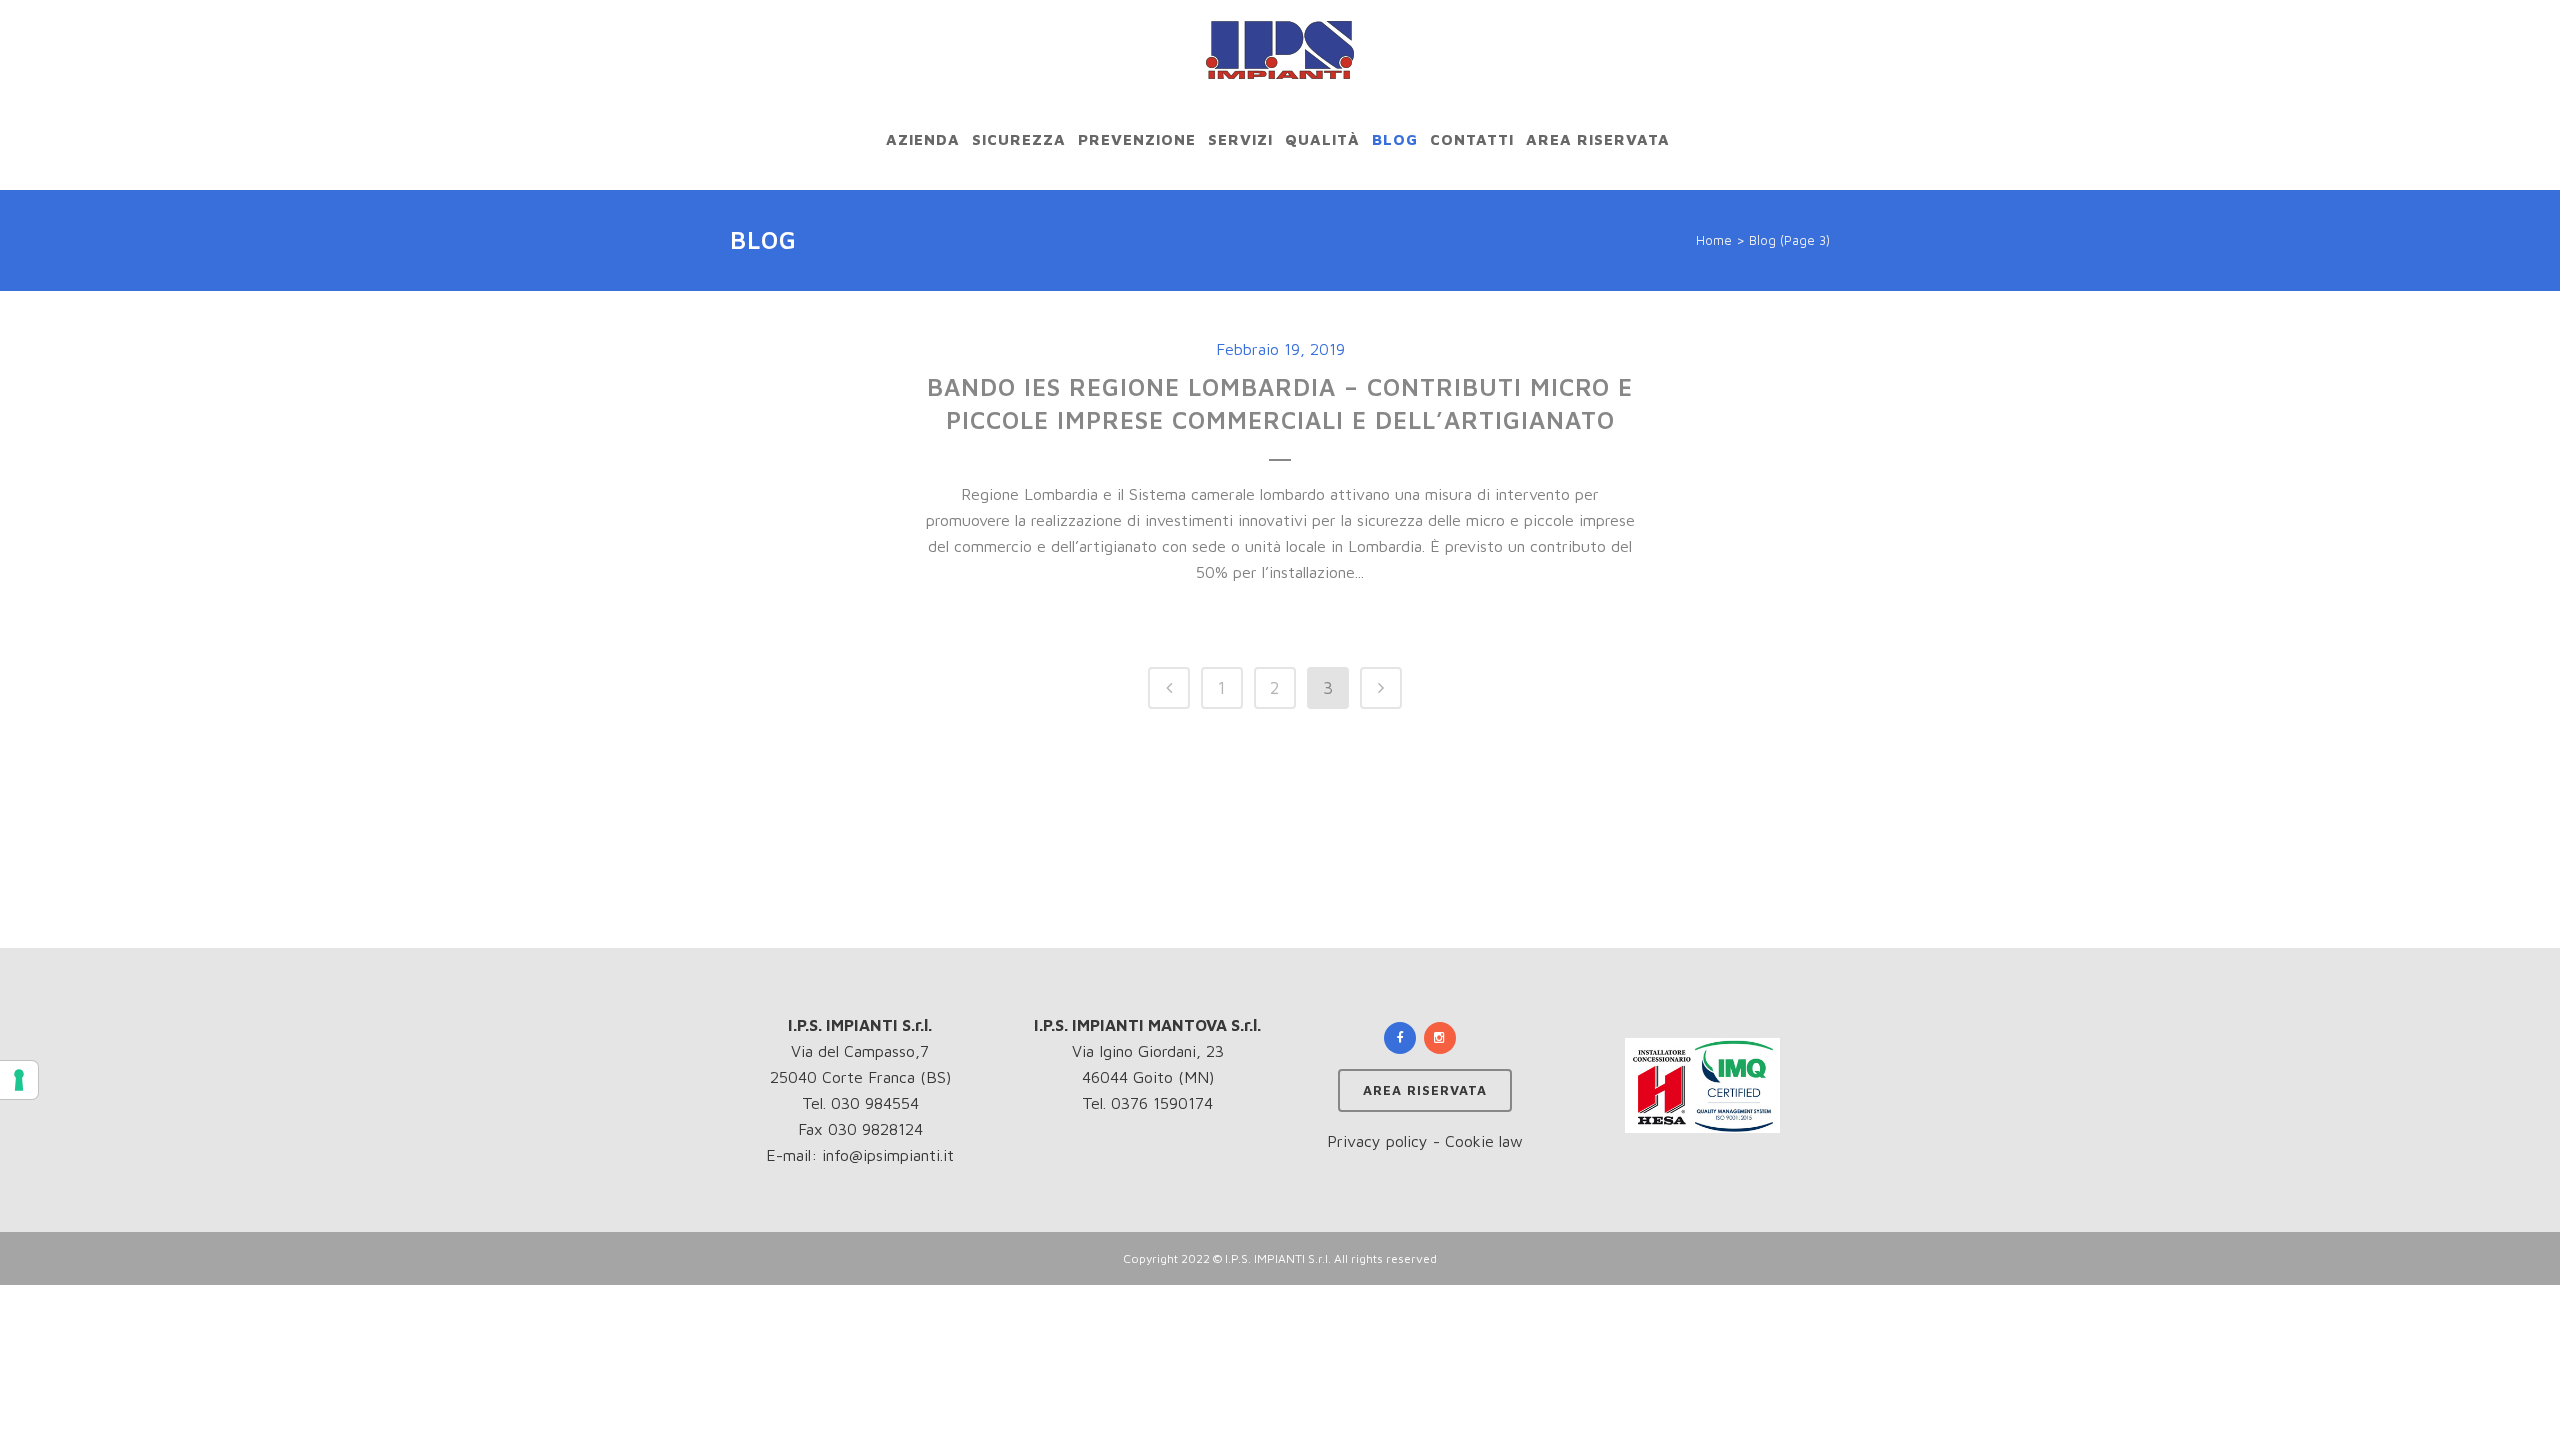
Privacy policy (1377, 1141)
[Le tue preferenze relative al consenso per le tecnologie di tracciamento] (19, 1080)
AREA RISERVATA (1425, 1090)
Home (1714, 240)
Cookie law (1484, 1141)
